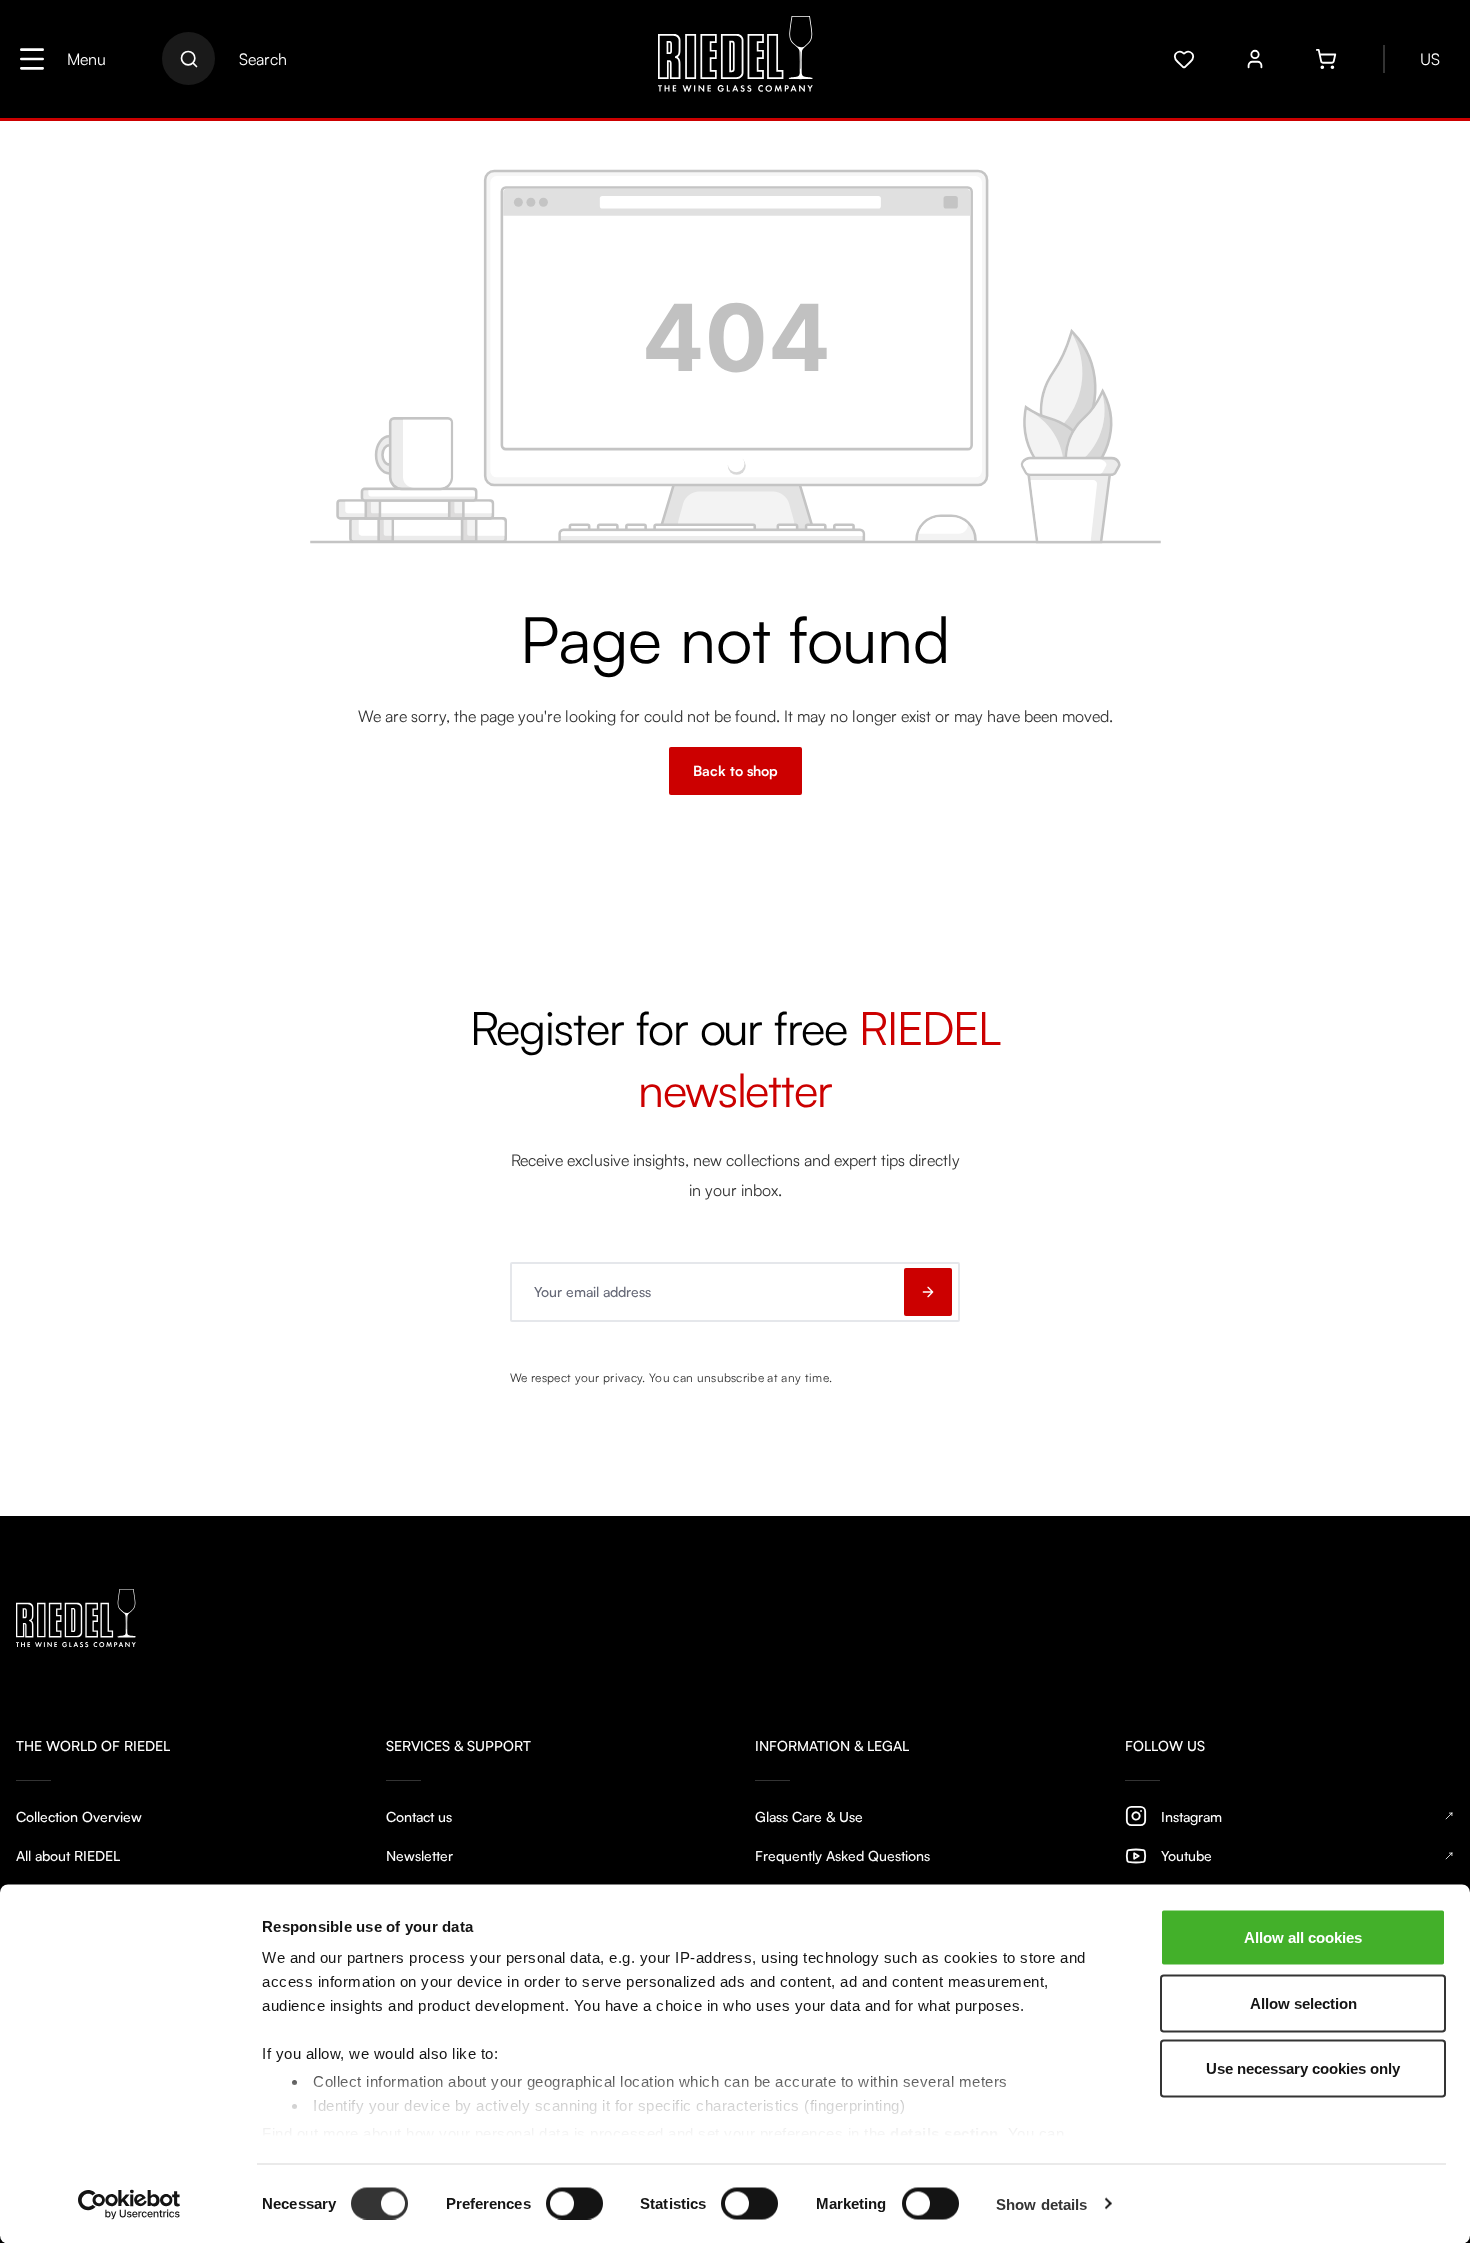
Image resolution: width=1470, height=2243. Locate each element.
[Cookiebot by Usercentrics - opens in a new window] (129, 2204)
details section (944, 2132)
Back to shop (735, 770)
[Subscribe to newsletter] (928, 1292)
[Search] (188, 58)
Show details (1041, 2203)
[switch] (574, 2203)
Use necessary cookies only (1303, 2068)
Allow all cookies (1303, 1937)
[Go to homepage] (735, 59)
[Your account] (1255, 59)
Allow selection (1303, 2002)
